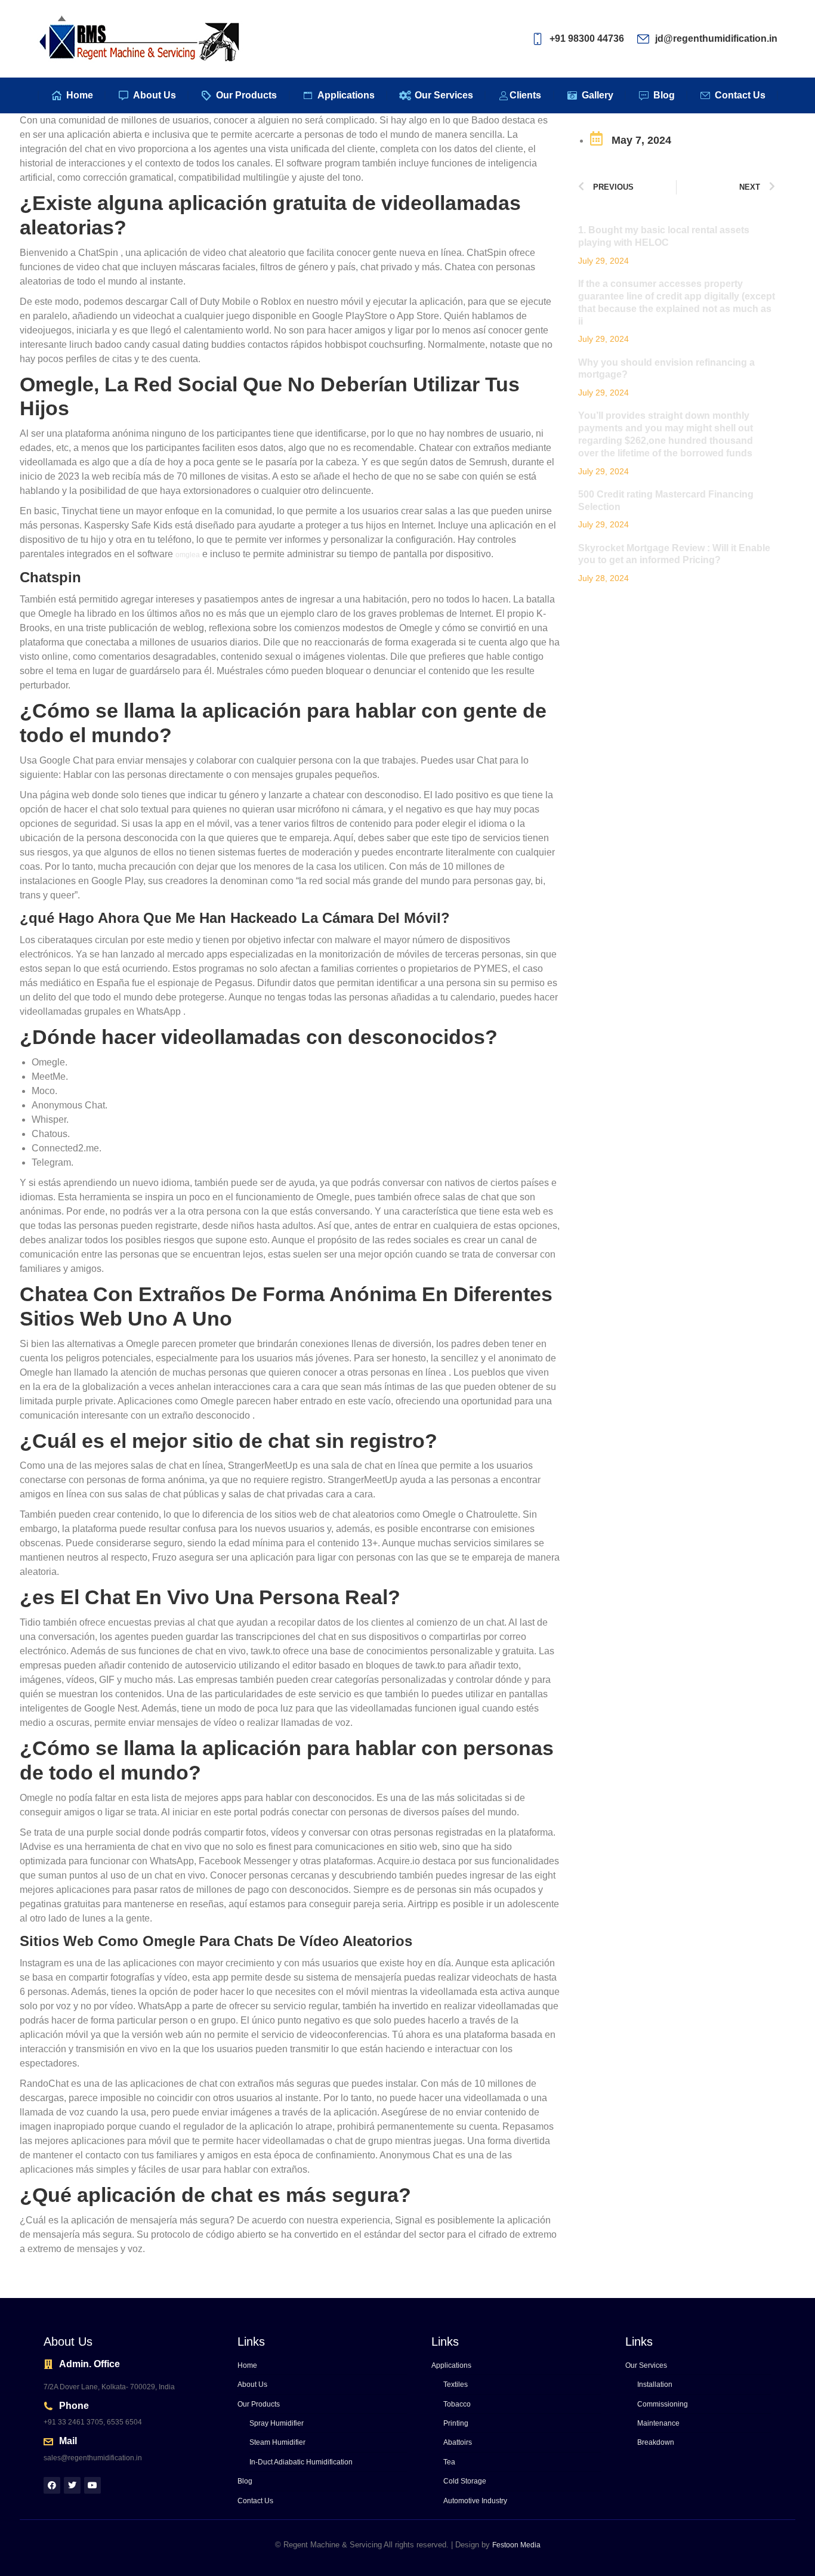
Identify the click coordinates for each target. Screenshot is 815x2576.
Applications (451, 2365)
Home (247, 2365)
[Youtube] (92, 2485)
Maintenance (658, 2423)
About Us (252, 2385)
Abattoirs (458, 2442)
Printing (456, 2423)
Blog (245, 2481)
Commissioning (663, 2404)
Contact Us (255, 2501)
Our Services (646, 2365)
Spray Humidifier (277, 2423)
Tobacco (457, 2404)
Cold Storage (465, 2481)
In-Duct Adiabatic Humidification (301, 2462)
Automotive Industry (475, 2501)
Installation (655, 2385)
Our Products (259, 2404)
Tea (449, 2462)
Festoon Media (516, 2545)
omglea (188, 555)
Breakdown (656, 2442)
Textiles (456, 2385)
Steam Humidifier (277, 2442)
